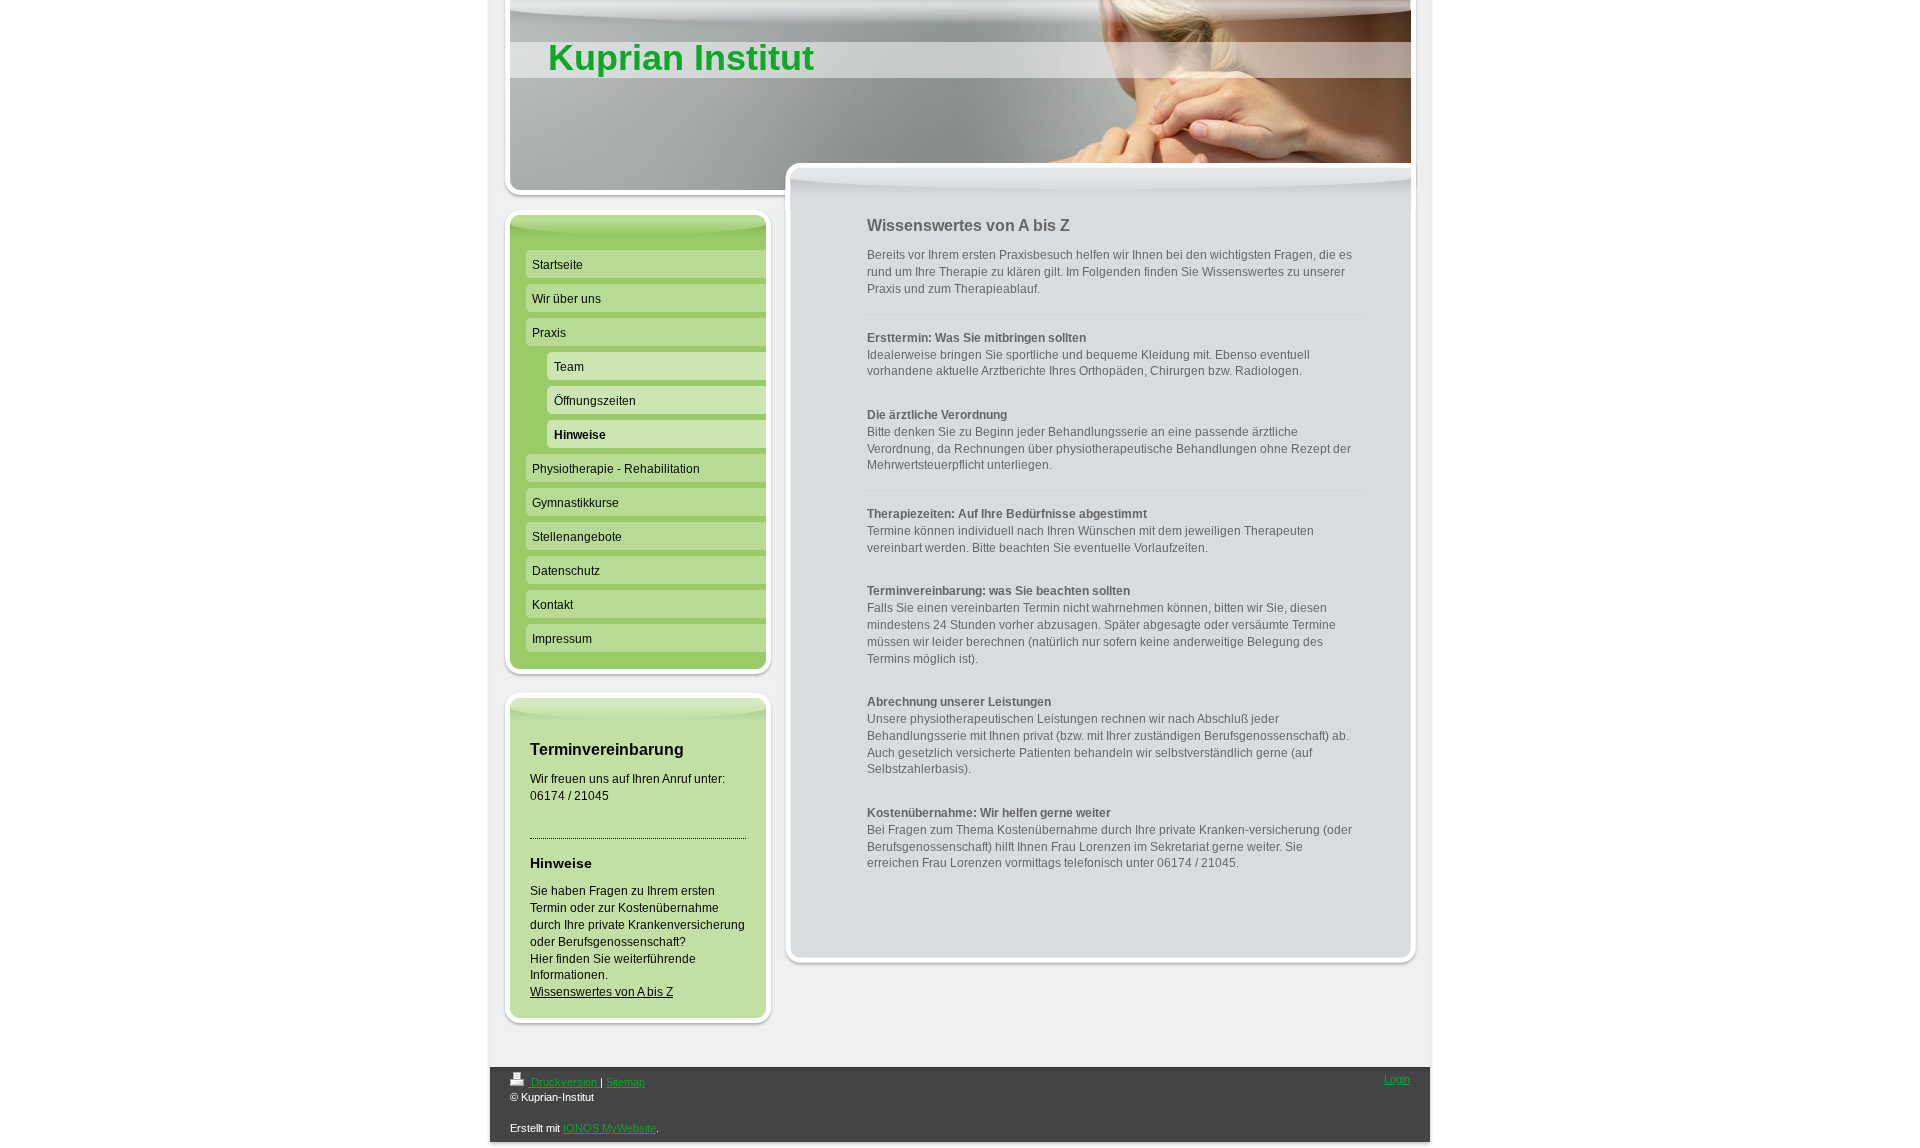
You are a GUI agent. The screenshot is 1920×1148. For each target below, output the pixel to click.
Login (1397, 1079)
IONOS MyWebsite (609, 1128)
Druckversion (564, 1082)
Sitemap (625, 1082)
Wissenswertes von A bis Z (601, 992)
